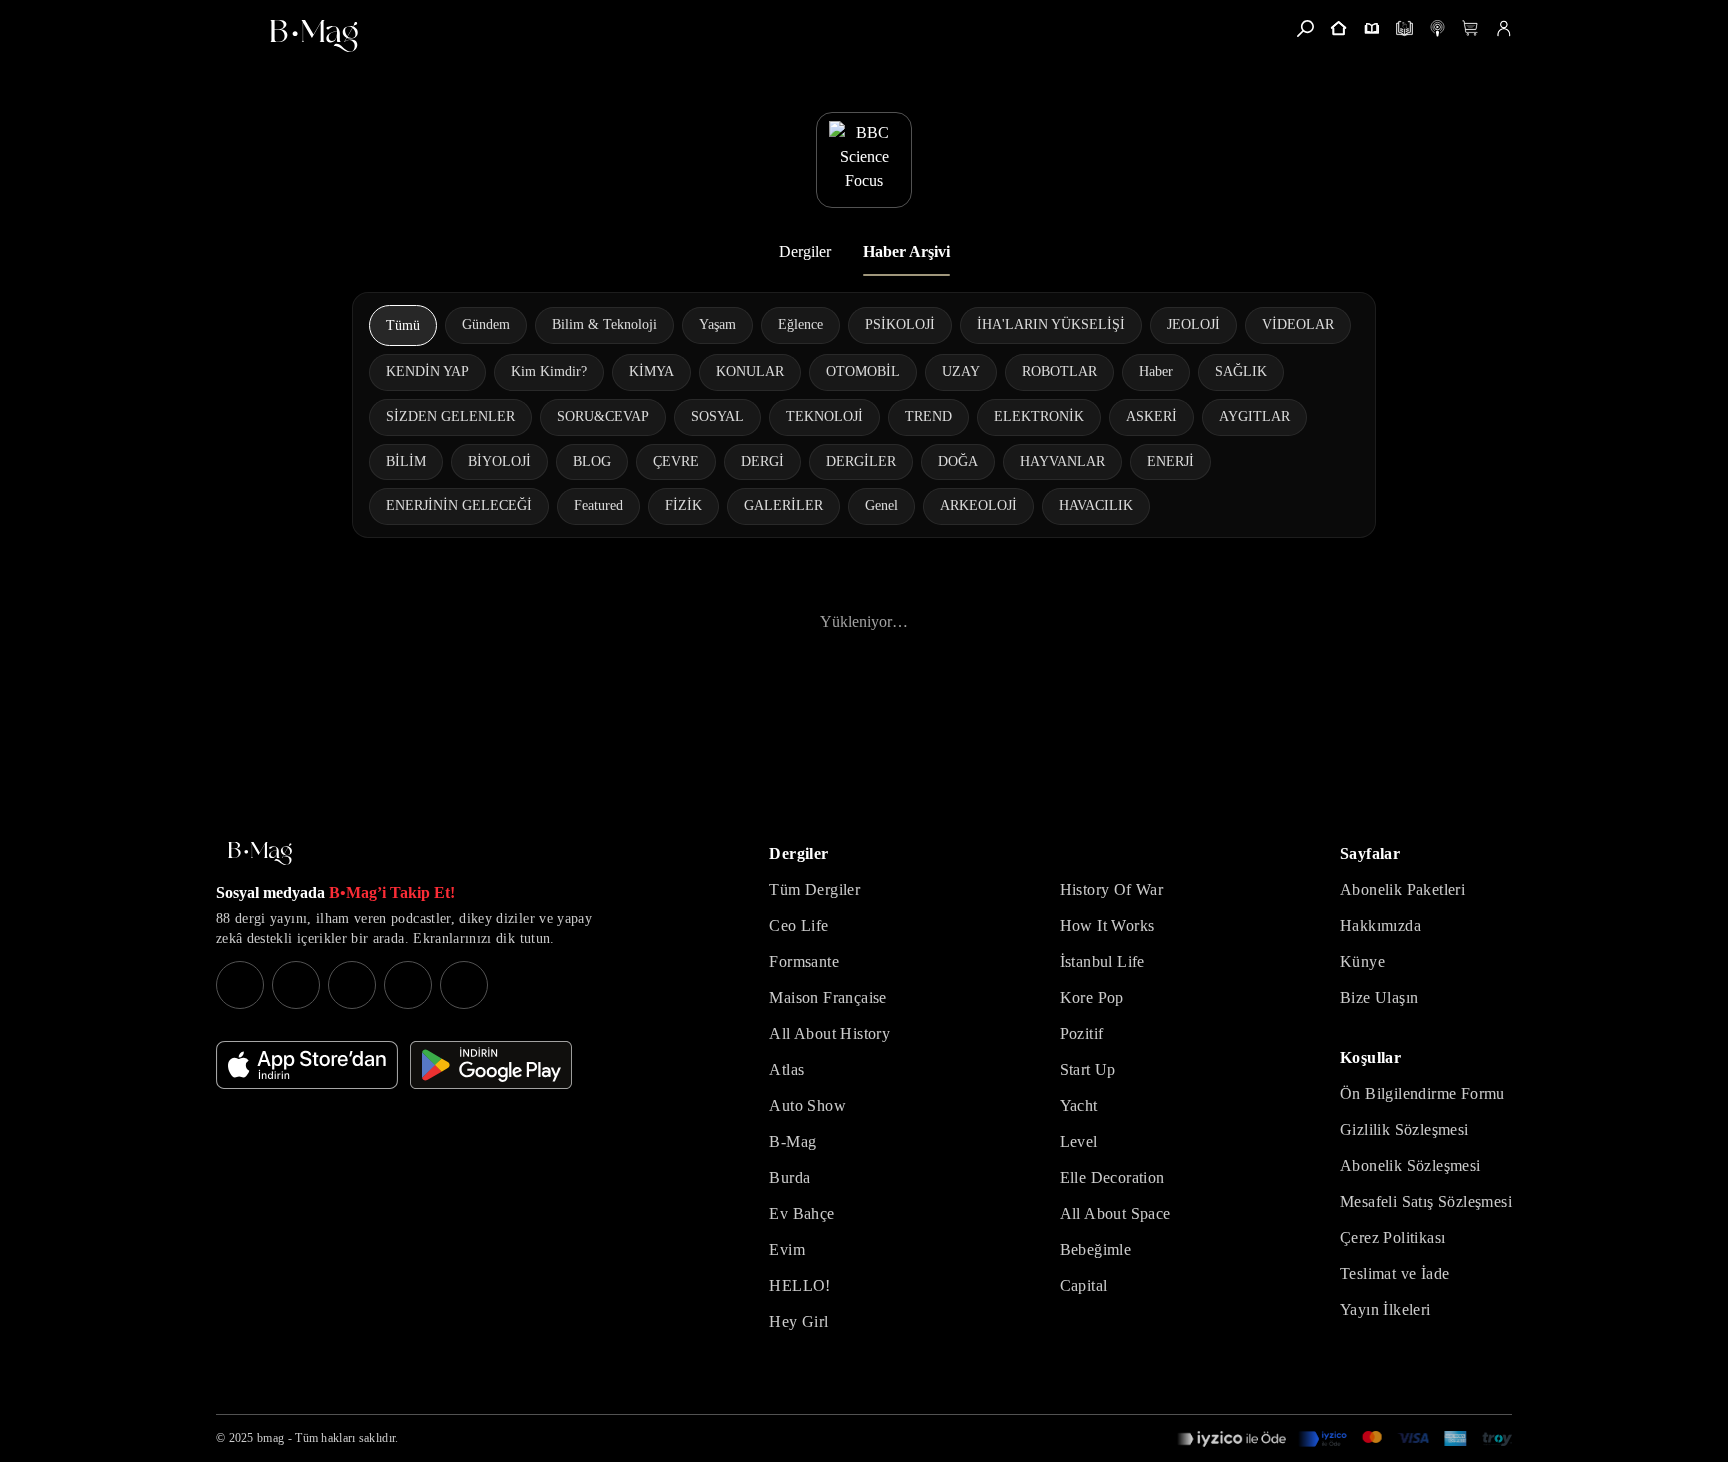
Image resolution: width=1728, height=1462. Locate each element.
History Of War (1112, 889)
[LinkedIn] (408, 985)
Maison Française (827, 997)
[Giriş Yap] (1503, 28)
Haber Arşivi (906, 251)
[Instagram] (240, 985)
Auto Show (807, 1105)
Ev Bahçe (801, 1213)
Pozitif (1082, 1033)
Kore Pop (1092, 997)
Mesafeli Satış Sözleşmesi (1426, 1201)
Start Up (1088, 1069)
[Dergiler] (1371, 28)
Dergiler (805, 251)
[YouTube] (296, 985)
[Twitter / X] (352, 985)
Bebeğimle (1096, 1249)
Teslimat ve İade (1394, 1273)
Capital (1084, 1285)
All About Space (1115, 1213)
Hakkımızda (1380, 925)
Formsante (804, 961)
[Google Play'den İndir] (491, 1065)
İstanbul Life (1102, 961)
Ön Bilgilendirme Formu (1422, 1093)
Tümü (403, 325)
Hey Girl (798, 1321)
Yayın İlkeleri (1385, 1309)
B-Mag (792, 1141)
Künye (1362, 961)
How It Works (1107, 925)
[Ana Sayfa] (260, 853)
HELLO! (799, 1285)
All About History (829, 1033)
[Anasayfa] (1338, 28)
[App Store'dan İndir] (307, 1065)
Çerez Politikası (1392, 1237)
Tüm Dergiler (814, 889)
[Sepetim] (1470, 28)
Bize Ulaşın (1379, 997)
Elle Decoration (1112, 1177)
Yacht (1079, 1105)
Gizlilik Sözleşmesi (1404, 1129)
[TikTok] (464, 985)
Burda (789, 1177)
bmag (270, 1438)
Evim (787, 1249)
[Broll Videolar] (1437, 28)
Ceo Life (798, 925)
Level (1079, 1141)
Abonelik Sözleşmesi (1410, 1165)
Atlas (786, 1069)
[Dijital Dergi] (1404, 28)
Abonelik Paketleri (1402, 889)
